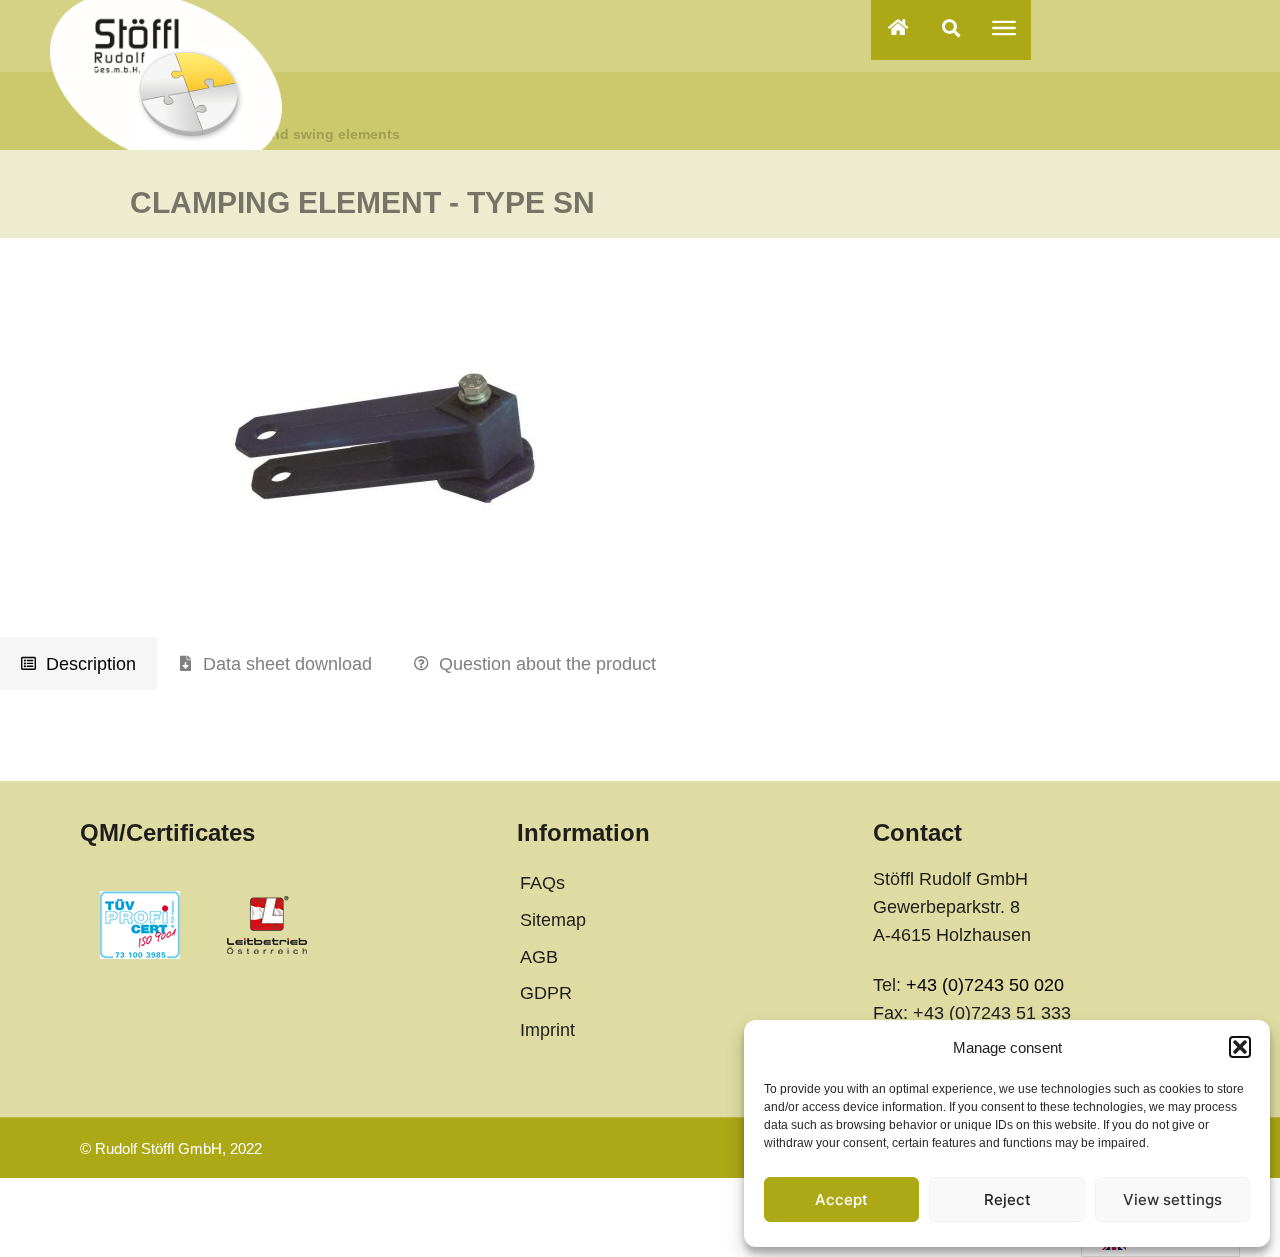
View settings (1172, 1199)
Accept (841, 1199)
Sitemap (553, 920)
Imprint (547, 1030)
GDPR (546, 993)
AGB (539, 957)
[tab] (78, 664)
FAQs (542, 883)
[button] (1240, 1047)
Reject (1007, 1199)
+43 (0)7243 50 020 (985, 985)
